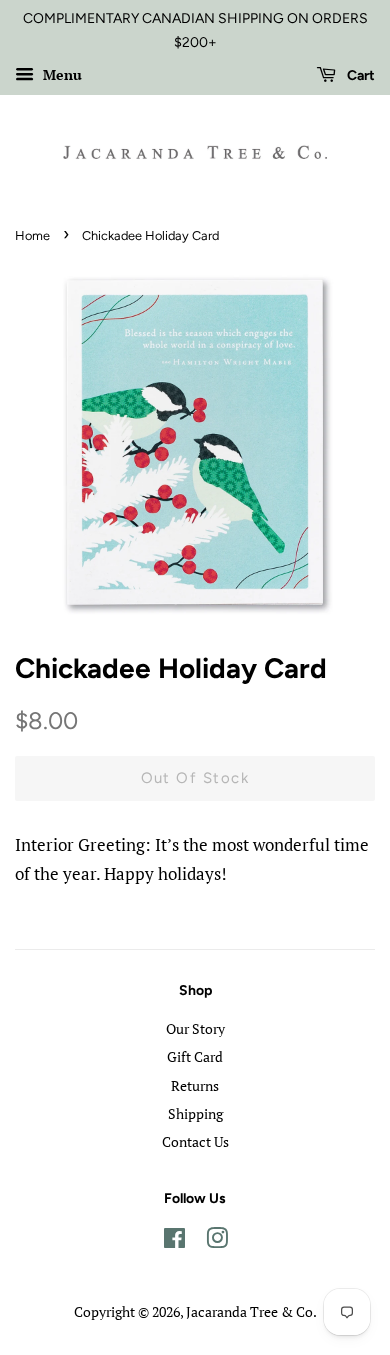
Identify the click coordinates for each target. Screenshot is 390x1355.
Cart (359, 75)
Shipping (195, 1113)
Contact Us (195, 1141)
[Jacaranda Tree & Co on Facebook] (174, 1241)
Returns (195, 1085)
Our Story (195, 1028)
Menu (60, 74)
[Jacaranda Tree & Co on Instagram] (217, 1241)
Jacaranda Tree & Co (249, 1311)
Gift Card (195, 1056)
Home (32, 235)
